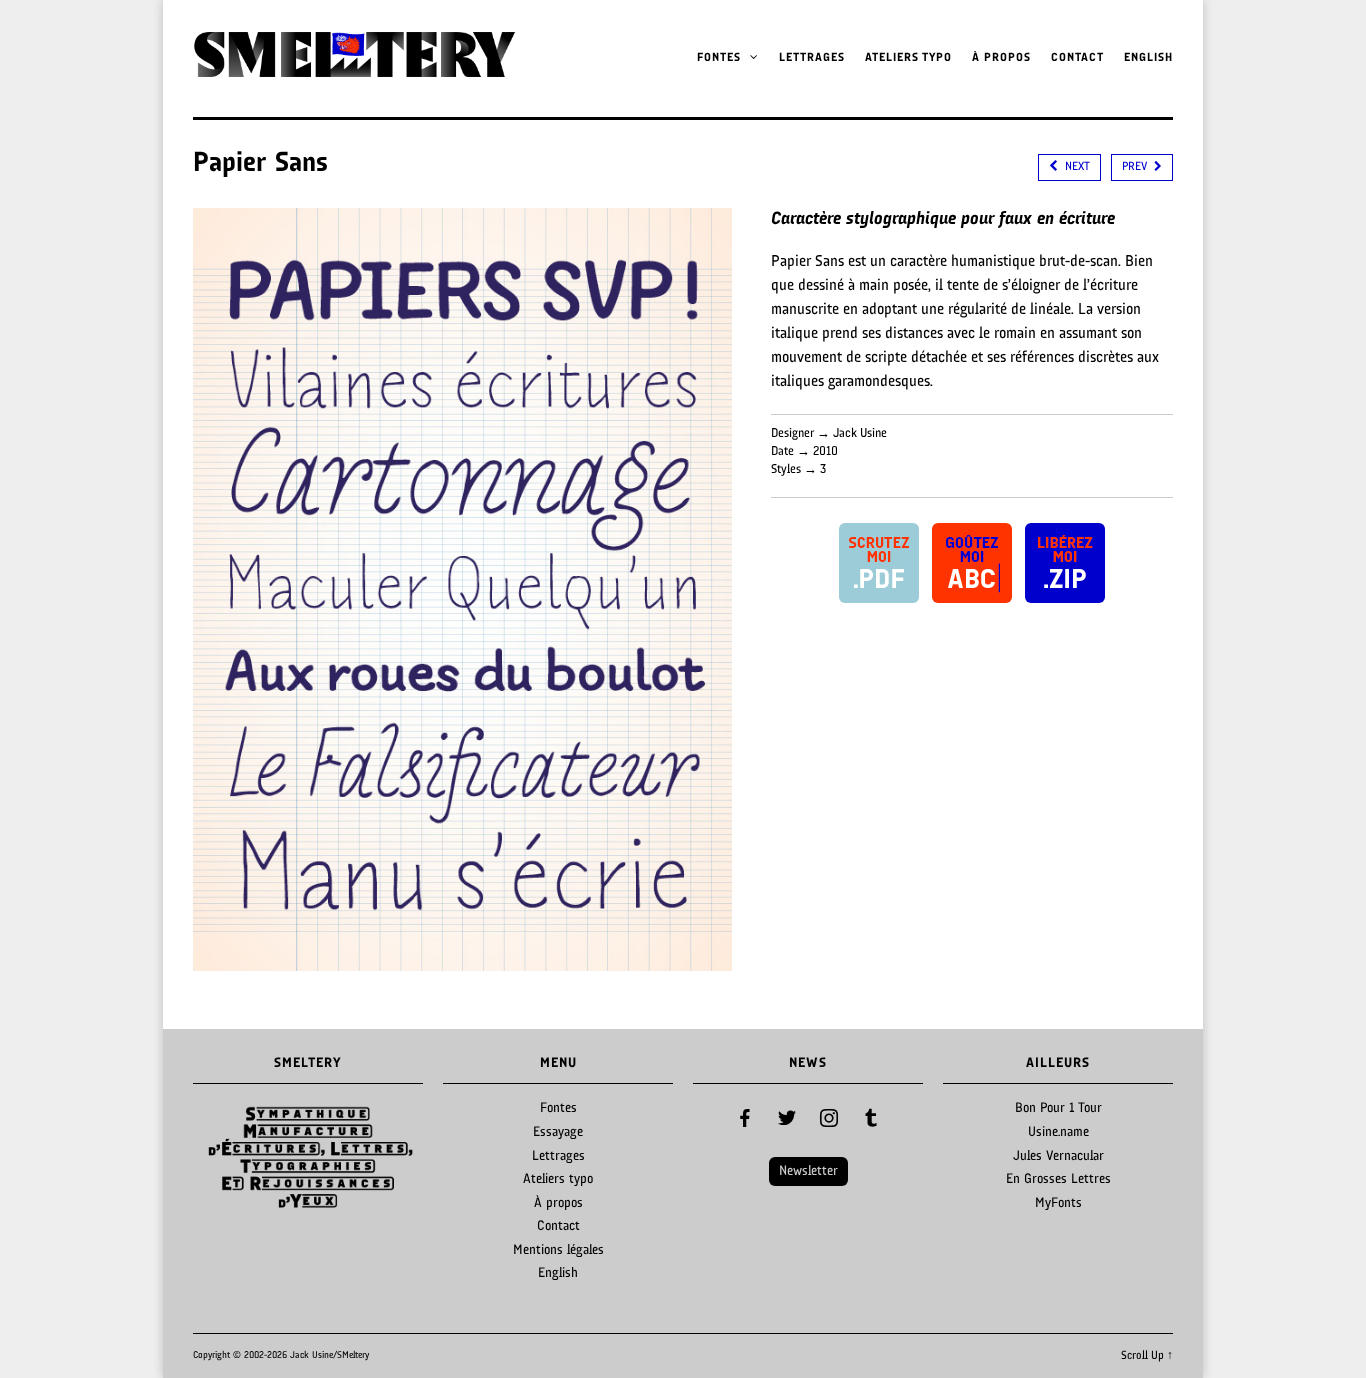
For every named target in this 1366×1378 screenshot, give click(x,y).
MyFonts (1058, 1203)
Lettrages (812, 58)
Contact (1077, 58)
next (1076, 167)
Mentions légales (558, 1250)
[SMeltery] (354, 71)
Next (397, 1157)
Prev (219, 1157)
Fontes (721, 58)
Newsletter (808, 1171)
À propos (1001, 58)
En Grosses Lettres (1058, 1179)
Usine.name (1058, 1132)
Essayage (558, 1132)
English (1148, 58)
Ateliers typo (908, 58)
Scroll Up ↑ (1147, 1356)
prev (1136, 167)
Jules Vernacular (1058, 1156)
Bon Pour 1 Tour (1058, 1108)
